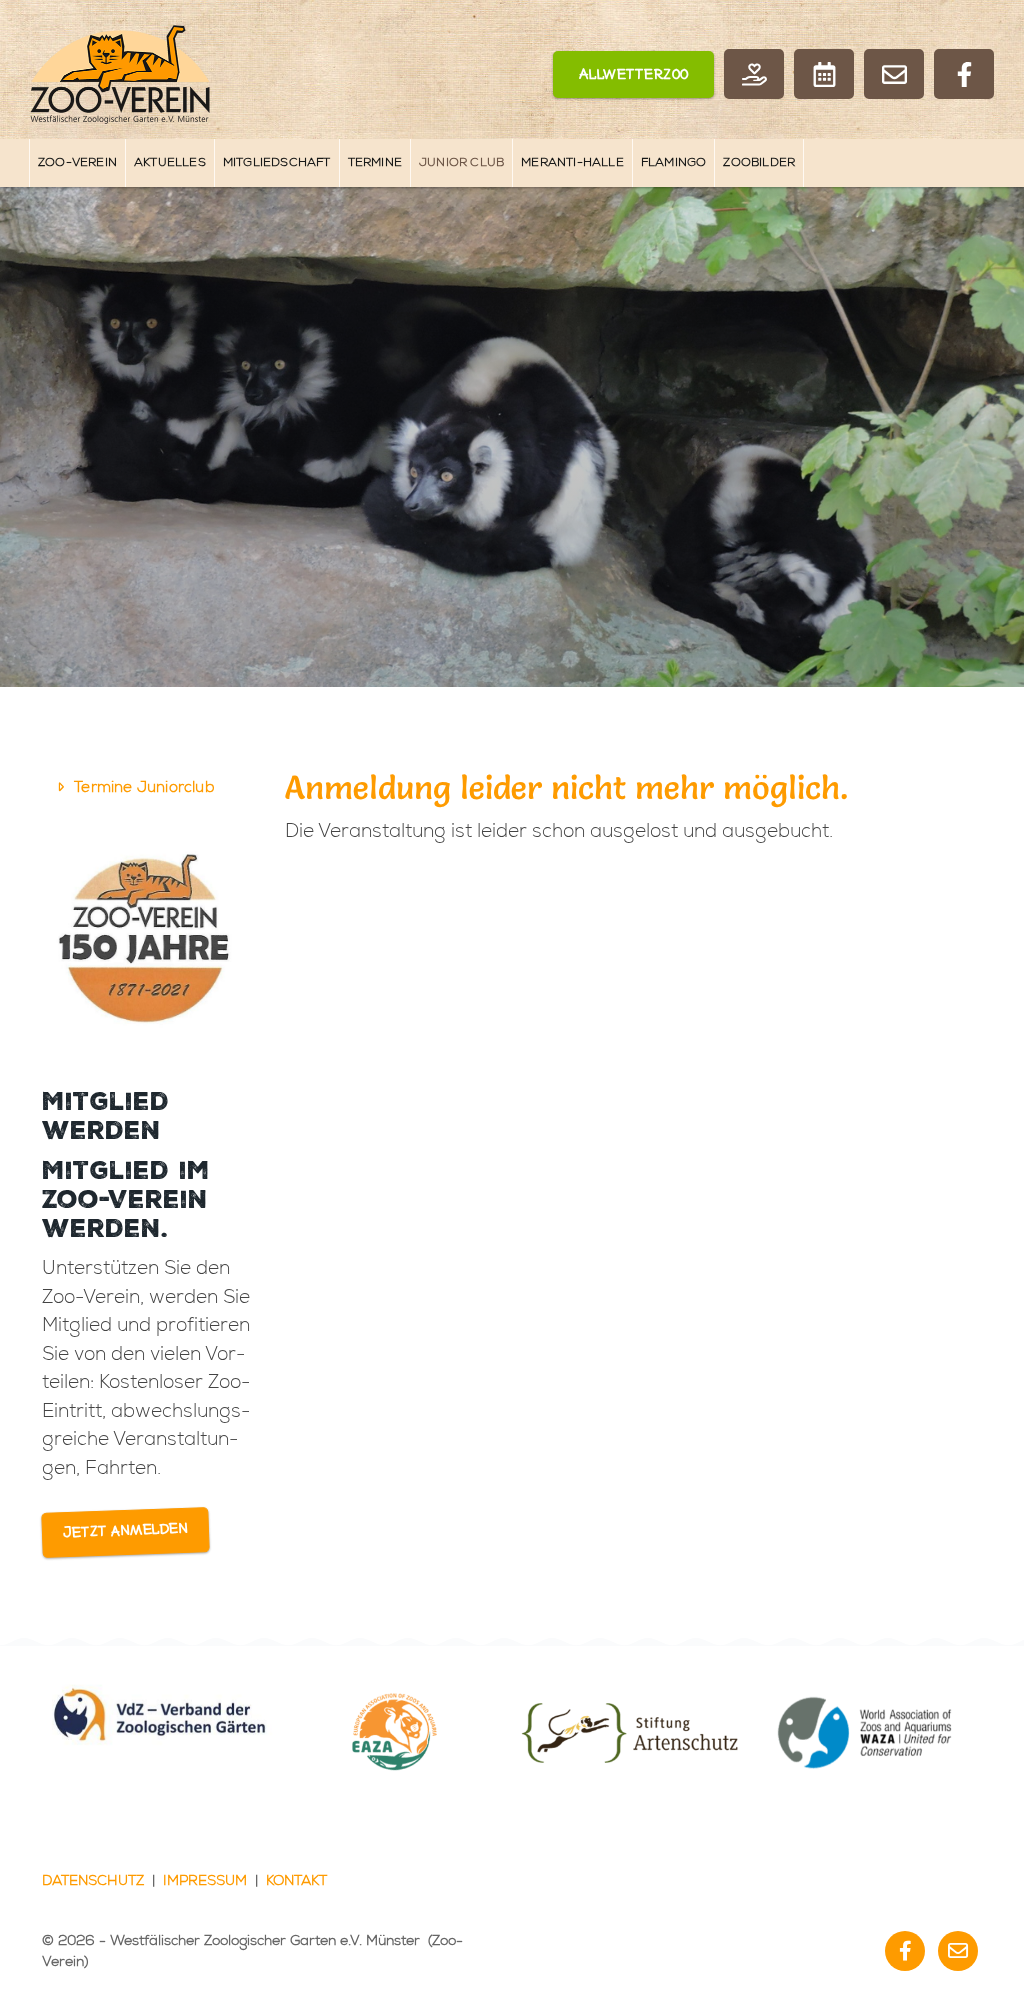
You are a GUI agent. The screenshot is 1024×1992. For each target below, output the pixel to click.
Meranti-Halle (572, 162)
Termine (375, 162)
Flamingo (674, 162)
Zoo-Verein (77, 162)
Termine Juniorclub (144, 787)
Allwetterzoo (634, 75)
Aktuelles (170, 162)
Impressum (205, 1880)
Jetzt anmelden (126, 1531)
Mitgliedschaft (277, 162)
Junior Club (461, 162)
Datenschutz (93, 1880)
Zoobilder (759, 162)
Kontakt (296, 1880)
